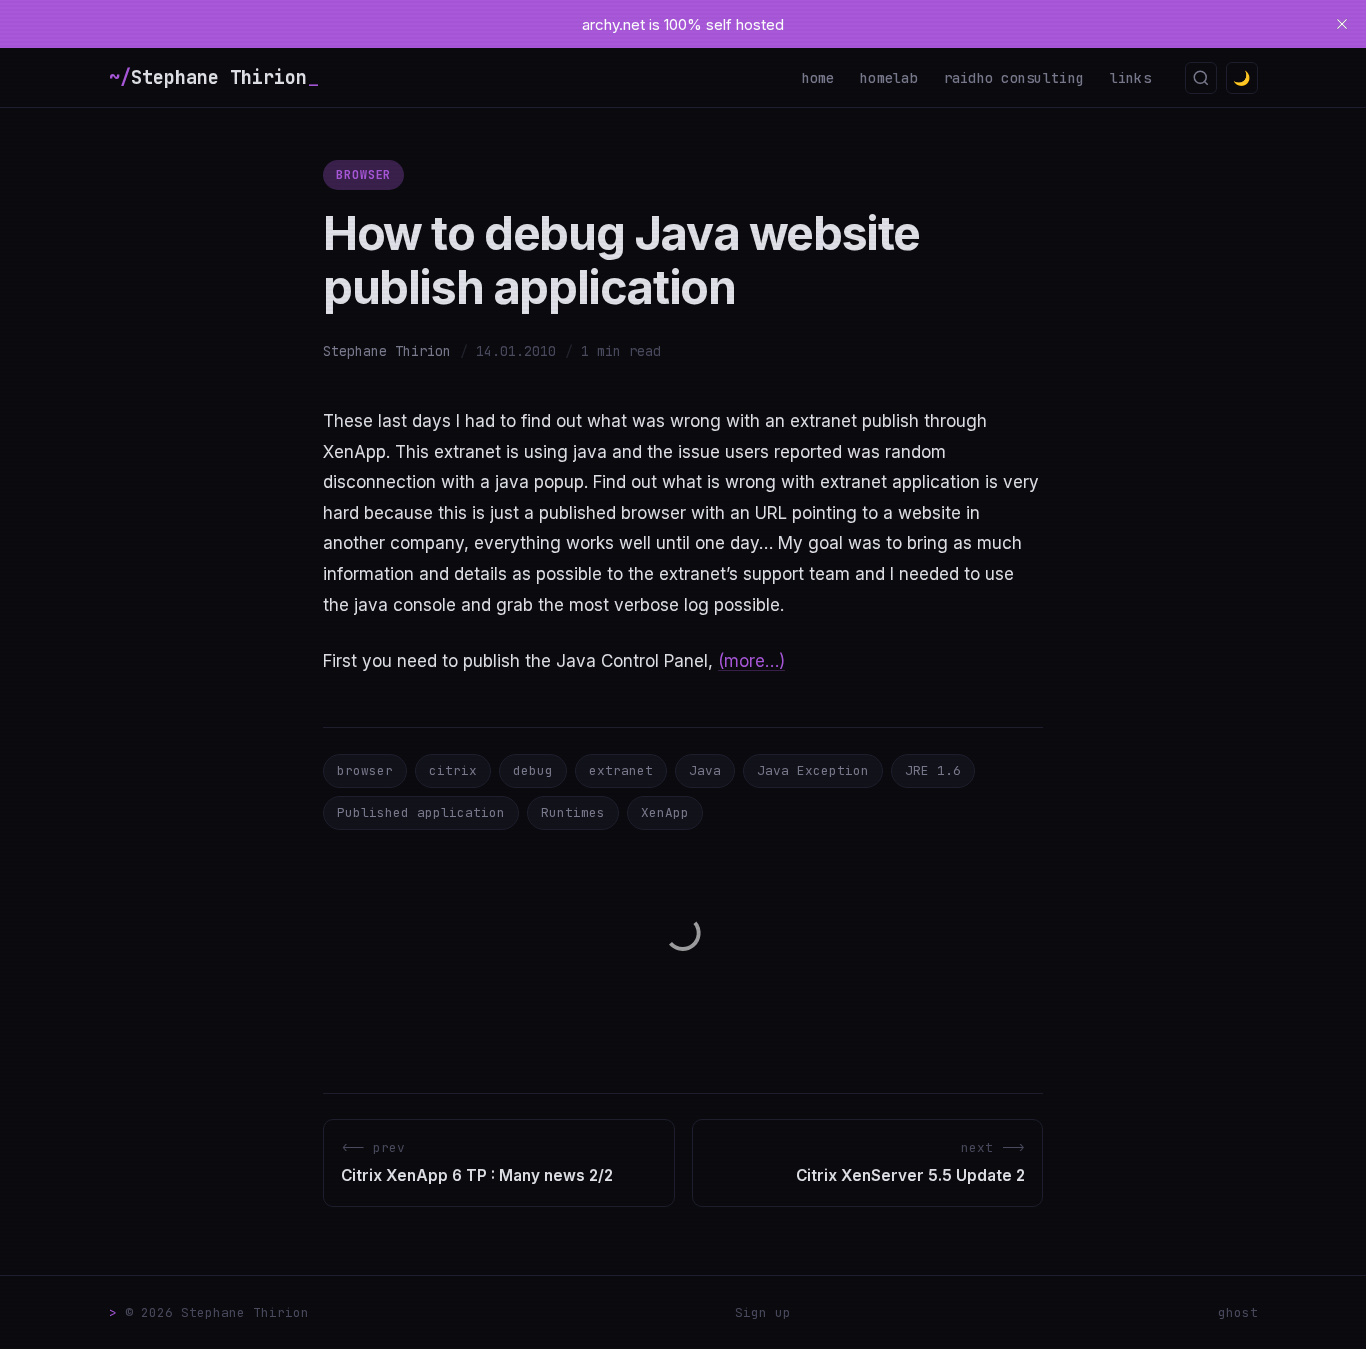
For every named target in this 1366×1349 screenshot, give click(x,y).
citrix (453, 770)
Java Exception (813, 770)
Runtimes (573, 812)
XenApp (665, 812)
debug (533, 770)
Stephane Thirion (387, 351)
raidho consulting (1014, 78)
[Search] (1201, 78)
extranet (621, 770)
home (818, 78)
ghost (1238, 1312)
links (1130, 78)
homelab (889, 78)
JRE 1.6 (933, 770)
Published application (421, 812)
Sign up (763, 1312)
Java (705, 770)
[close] (1342, 24)
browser (364, 175)
